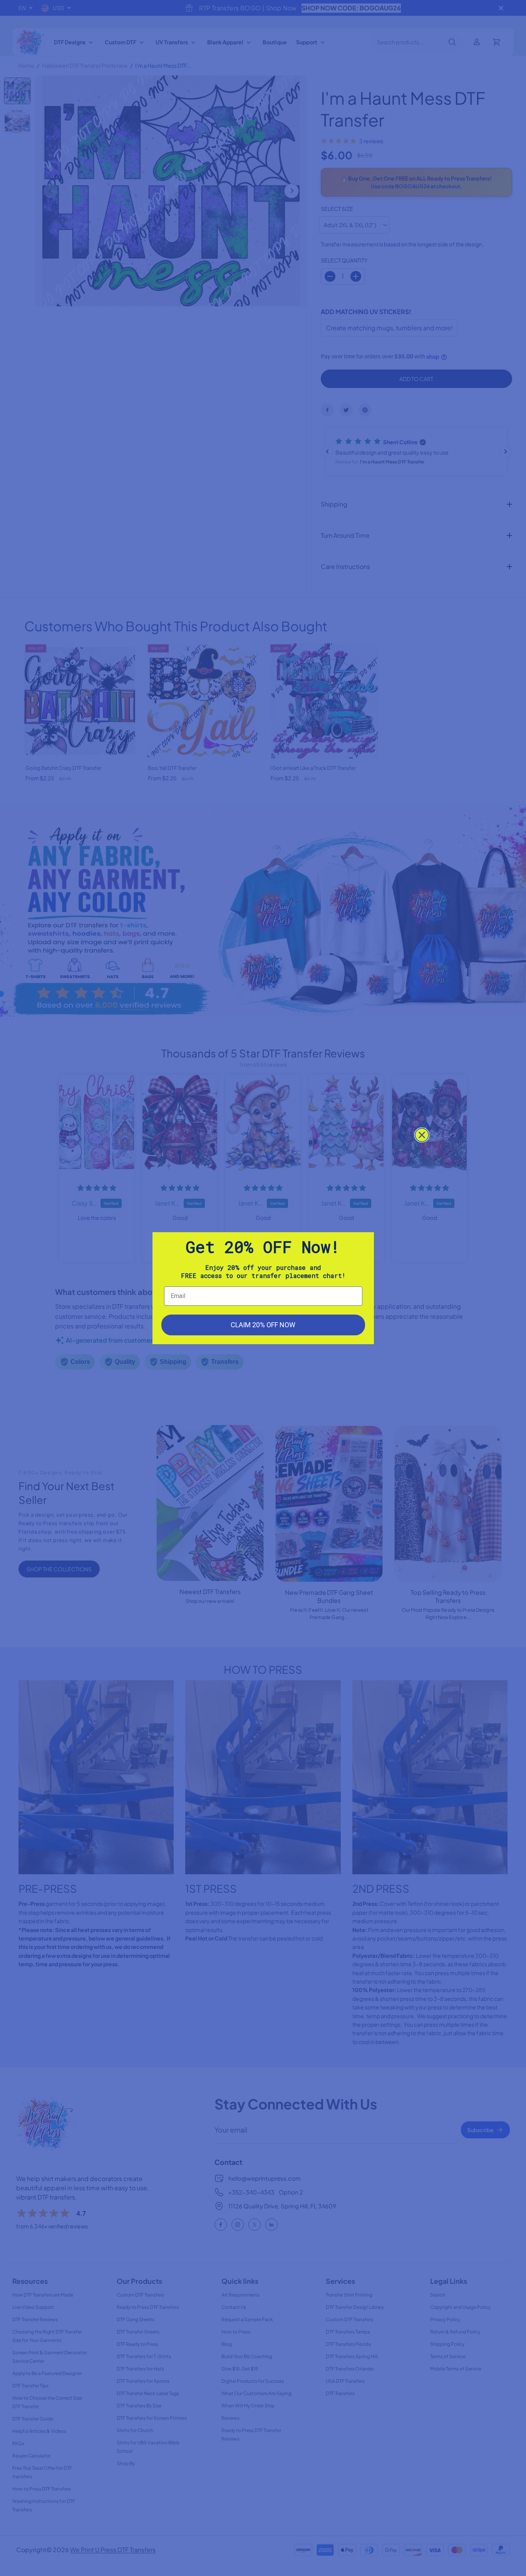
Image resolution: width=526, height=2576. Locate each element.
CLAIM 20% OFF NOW (263, 1325)
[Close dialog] (422, 1135)
